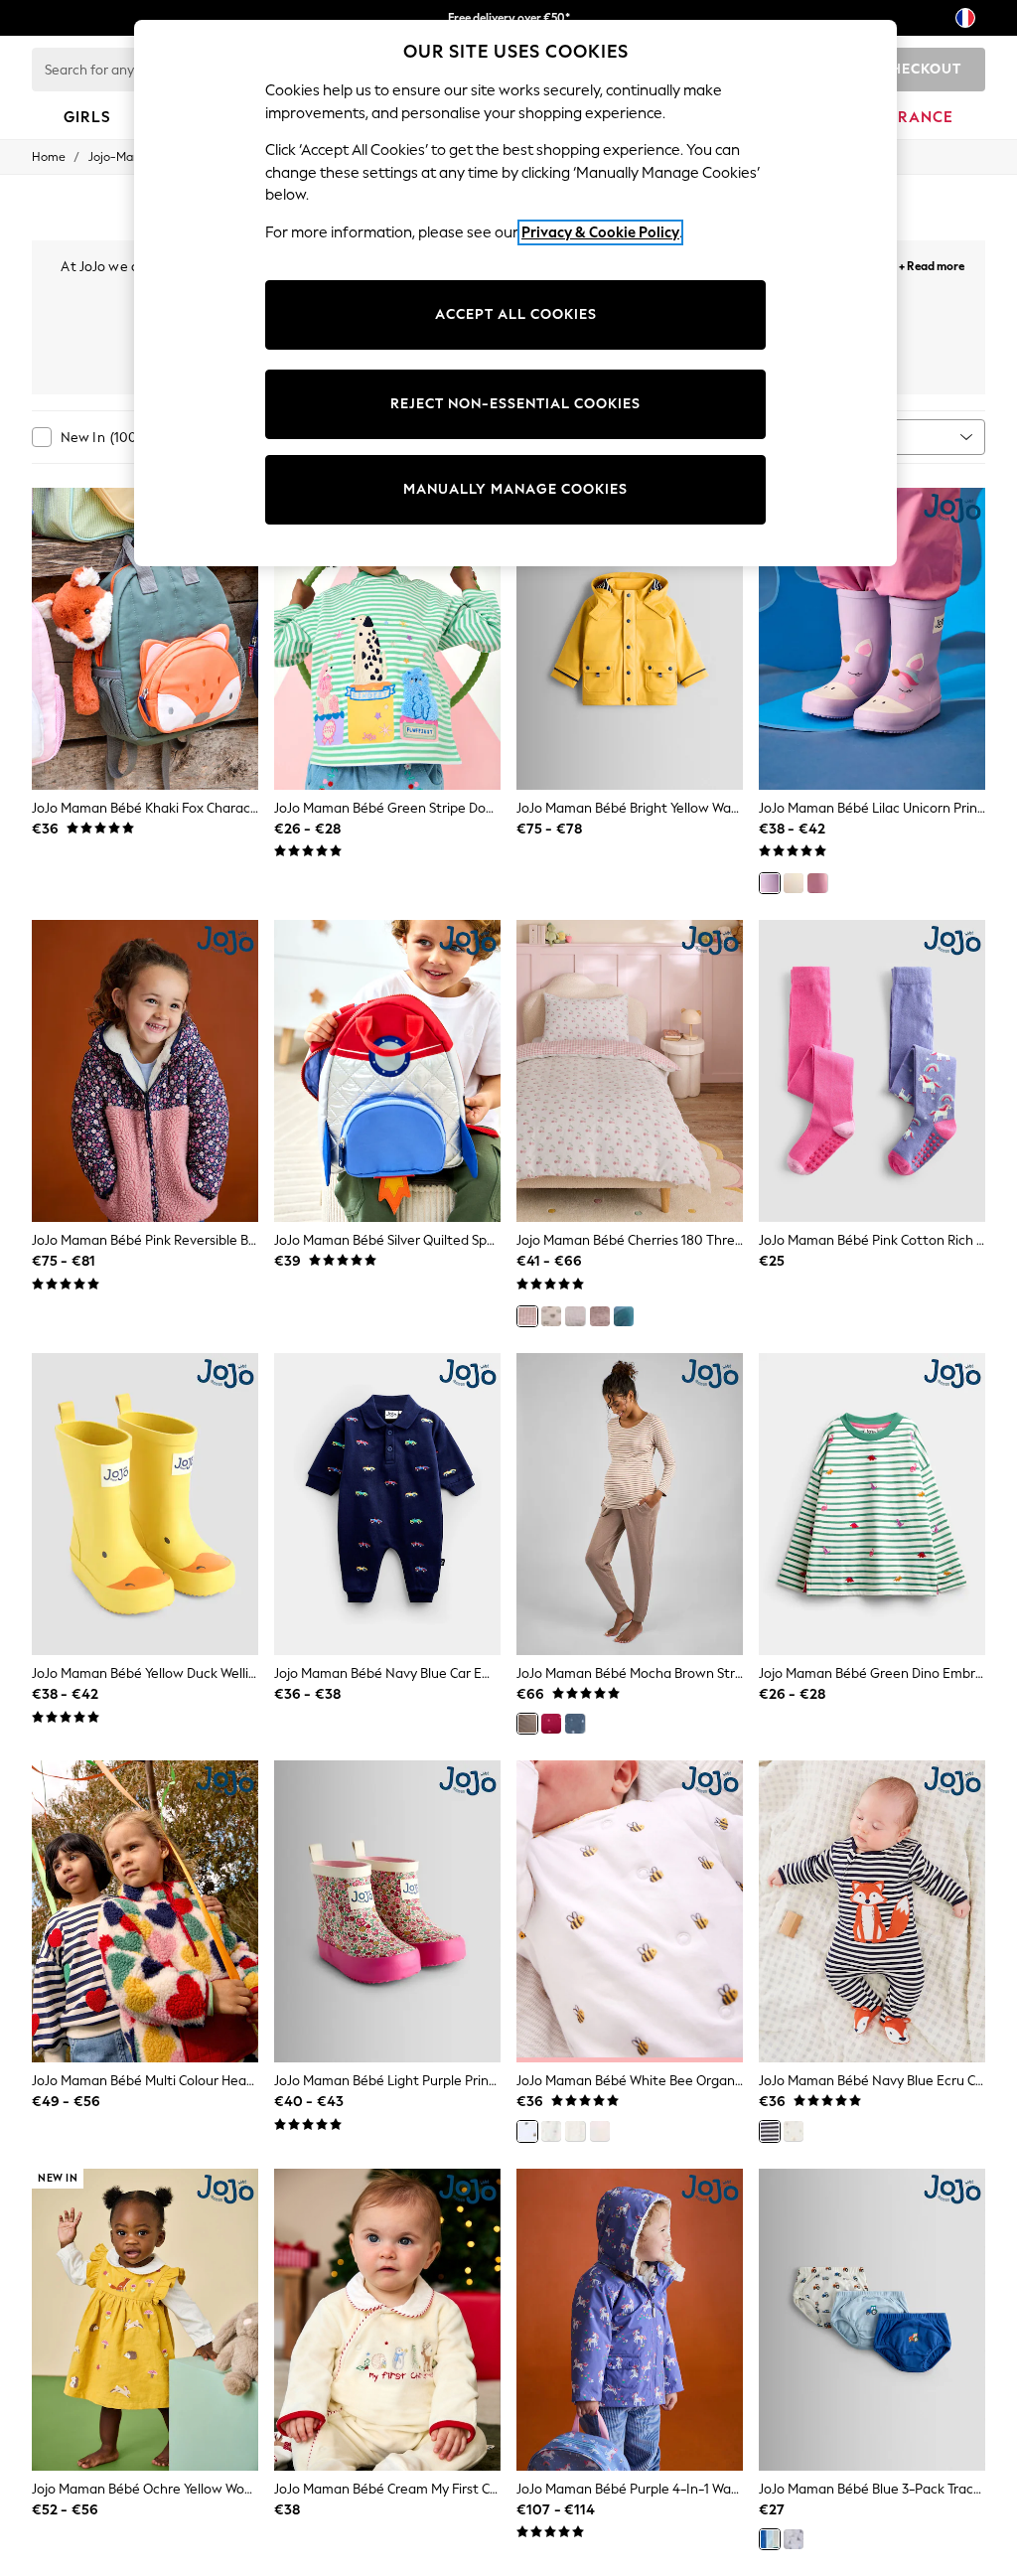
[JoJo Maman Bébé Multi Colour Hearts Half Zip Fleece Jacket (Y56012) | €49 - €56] (145, 1911)
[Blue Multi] (794, 2539)
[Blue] (770, 2539)
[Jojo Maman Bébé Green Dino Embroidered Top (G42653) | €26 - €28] (872, 1504)
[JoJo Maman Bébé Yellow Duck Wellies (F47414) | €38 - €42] (145, 1504)
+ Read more (932, 264)
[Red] (551, 1724)
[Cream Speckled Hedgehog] (575, 2131)
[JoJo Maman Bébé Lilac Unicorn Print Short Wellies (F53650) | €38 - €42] (872, 639)
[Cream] (794, 883)
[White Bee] (527, 2131)
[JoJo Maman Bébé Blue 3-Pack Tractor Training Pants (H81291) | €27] (872, 2320)
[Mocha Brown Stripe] (527, 1724)
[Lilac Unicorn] (770, 883)
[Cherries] (527, 1316)
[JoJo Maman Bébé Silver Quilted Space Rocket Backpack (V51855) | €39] (387, 1071)
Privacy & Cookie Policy (600, 232)
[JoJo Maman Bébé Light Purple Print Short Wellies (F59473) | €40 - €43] (387, 1911)
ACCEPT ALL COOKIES (516, 314)
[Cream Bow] (551, 2131)
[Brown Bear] (551, 1316)
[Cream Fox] (600, 2131)
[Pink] (817, 883)
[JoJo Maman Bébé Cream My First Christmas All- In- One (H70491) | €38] (387, 2320)
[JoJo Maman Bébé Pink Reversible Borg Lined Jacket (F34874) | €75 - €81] (145, 1071)
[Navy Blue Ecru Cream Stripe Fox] (770, 2131)
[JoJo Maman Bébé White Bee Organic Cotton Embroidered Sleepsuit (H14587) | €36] (630, 1911)
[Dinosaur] (624, 1316)
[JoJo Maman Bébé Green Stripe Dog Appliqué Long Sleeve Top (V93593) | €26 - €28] (387, 639)
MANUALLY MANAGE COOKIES (515, 489)
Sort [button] (862, 437)
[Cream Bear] (794, 2131)
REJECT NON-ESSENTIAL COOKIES (515, 404)
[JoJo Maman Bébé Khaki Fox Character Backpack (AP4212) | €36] (145, 639)
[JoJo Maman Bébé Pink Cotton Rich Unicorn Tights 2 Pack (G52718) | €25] (872, 1071)
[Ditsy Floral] (575, 1316)
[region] (515, 293)
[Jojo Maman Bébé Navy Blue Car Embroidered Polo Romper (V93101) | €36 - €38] (387, 1504)
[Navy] (575, 1724)
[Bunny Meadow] (600, 1316)
